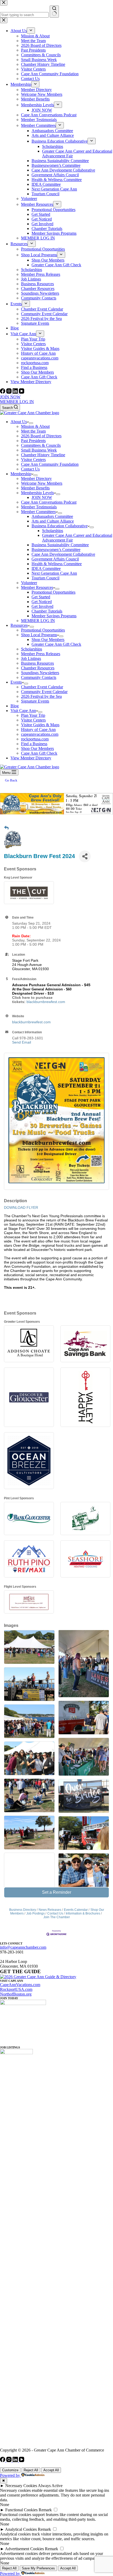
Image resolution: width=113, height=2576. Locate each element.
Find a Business (34, 744)
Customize (10, 2470)
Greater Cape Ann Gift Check (56, 644)
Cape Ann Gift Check (39, 753)
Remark (45, 2510)
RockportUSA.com (16, 1989)
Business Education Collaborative (60, 526)
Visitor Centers (33, 460)
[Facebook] (3, 392)
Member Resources (37, 587)
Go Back (11, 780)
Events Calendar (76, 1910)
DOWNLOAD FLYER (21, 1207)
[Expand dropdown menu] (31, 423)
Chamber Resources (38, 668)
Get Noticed (42, 602)
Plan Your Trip (33, 715)
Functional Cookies (21, 2510)
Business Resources (37, 663)
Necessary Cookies (21, 2486)
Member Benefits (35, 488)
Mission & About (35, 426)
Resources (19, 625)
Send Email (22, 1042)
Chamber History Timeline (43, 455)
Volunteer (29, 583)
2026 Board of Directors (41, 436)
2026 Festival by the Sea (41, 696)
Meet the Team (33, 431)
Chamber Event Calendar (42, 687)
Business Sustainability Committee (60, 545)
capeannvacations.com (40, 734)
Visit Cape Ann (23, 711)
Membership (21, 474)
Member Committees (38, 512)
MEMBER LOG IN (17, 402)
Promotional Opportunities (53, 592)
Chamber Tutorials (47, 611)
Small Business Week (39, 450)
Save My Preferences (38, 2568)
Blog (15, 706)
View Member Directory (31, 758)
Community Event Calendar (44, 692)
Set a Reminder (57, 1892)
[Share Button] (85, 856)
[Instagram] (9, 392)
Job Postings (35, 1913)
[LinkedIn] (16, 392)
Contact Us (30, 469)
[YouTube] (22, 392)
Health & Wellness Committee (57, 564)
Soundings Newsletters (40, 673)
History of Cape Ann (38, 730)
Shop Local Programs (39, 635)
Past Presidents (33, 441)
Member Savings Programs (54, 616)
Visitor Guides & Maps (40, 725)
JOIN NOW (10, 397)
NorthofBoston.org (16, 1994)
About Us (19, 422)
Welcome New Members (42, 483)
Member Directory (36, 478)
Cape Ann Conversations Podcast (49, 502)
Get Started (41, 597)
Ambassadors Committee (52, 516)
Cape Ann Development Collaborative (63, 554)
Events (16, 682)
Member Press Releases (41, 654)
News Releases (50, 1910)
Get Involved (42, 606)
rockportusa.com (35, 739)
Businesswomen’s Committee (56, 550)
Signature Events (35, 701)
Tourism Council (45, 578)
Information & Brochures (83, 1913)
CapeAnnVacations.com (20, 1985)
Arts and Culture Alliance (53, 521)
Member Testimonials (39, 507)
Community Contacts (39, 677)
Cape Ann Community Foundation (50, 464)
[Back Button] (6, 828)
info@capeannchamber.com (23, 1947)
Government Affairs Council (55, 559)
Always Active (50, 2486)
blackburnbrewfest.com (46, 1002)
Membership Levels (37, 493)
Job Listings (31, 658)
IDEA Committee (46, 568)
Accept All (51, 2470)
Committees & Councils (41, 445)
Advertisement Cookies (24, 2549)
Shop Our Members (48, 640)
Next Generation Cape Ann (54, 573)
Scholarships (53, 531)
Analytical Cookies (21, 2529)
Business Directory (23, 1910)
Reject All (31, 2470)
